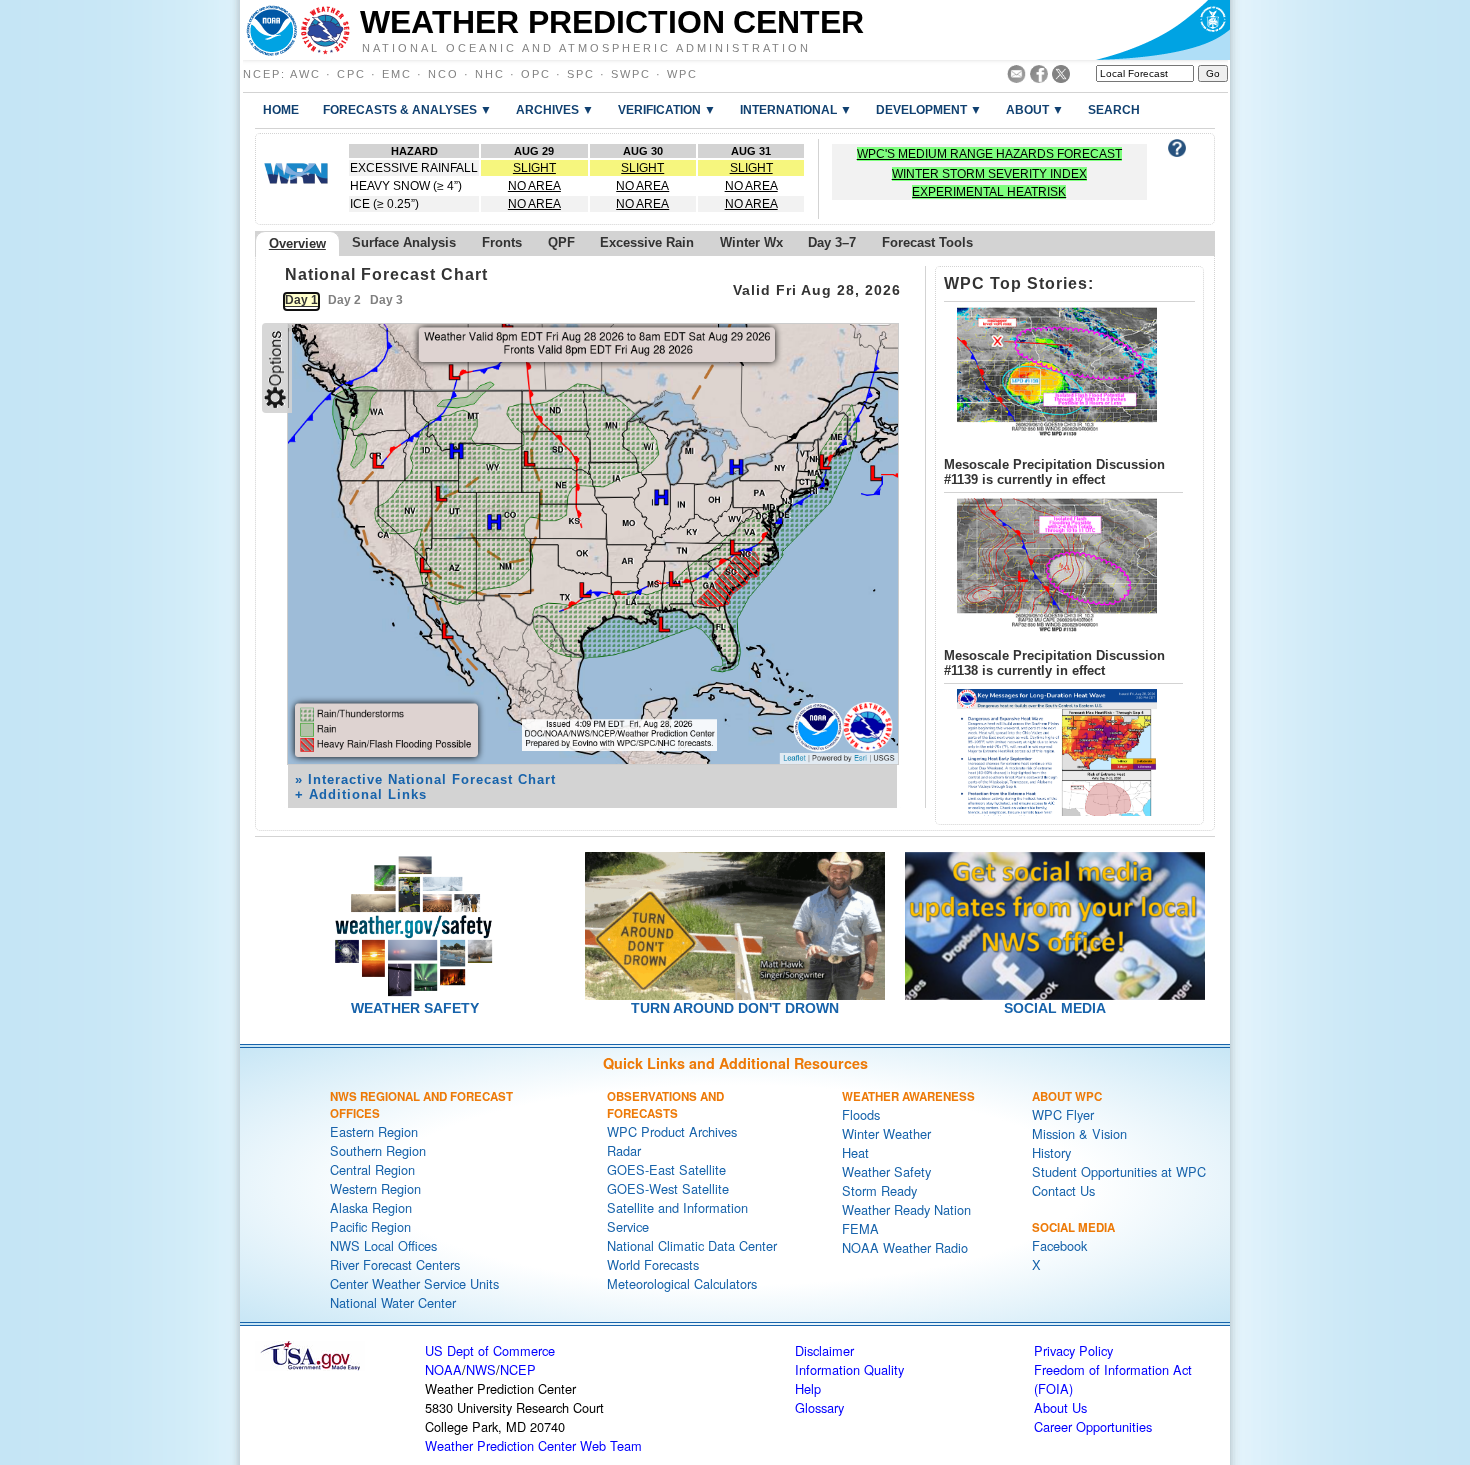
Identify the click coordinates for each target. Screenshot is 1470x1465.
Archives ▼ (555, 109)
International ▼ (796, 109)
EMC (397, 74)
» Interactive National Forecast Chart (425, 779)
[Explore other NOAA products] (272, 30)
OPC (536, 74)
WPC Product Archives (672, 1131)
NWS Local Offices (383, 1245)
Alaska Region (371, 1207)
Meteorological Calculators (682, 1283)
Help (808, 1388)
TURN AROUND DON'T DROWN (735, 1008)
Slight (534, 168)
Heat (855, 1152)
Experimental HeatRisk (989, 192)
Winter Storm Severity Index (989, 174)
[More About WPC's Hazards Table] (1177, 151)
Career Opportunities (1093, 1426)
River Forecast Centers (395, 1264)
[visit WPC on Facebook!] (1039, 77)
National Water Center (393, 1302)
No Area (534, 186)
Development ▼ (929, 109)
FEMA (860, 1228)
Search (1114, 109)
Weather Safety (886, 1171)
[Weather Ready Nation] (296, 178)
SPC (581, 74)
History (1051, 1152)
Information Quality (849, 1369)
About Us (1060, 1407)
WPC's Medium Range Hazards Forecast (989, 154)
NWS (481, 1369)
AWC (305, 74)
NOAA (443, 1369)
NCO (443, 74)
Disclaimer (824, 1350)
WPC (682, 74)
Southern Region (378, 1150)
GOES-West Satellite (668, 1188)
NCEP (262, 74)
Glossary (819, 1407)
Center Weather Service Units (414, 1283)
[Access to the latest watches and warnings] (325, 30)
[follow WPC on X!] (1061, 77)
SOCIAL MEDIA (1055, 1008)
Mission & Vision (1079, 1133)
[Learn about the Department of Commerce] (1162, 30)
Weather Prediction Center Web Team (533, 1445)
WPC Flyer (1063, 1114)
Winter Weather (886, 1133)
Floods (861, 1114)
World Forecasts (653, 1264)
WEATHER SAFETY (415, 1008)
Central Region (372, 1169)
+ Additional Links (361, 794)
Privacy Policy (1073, 1350)
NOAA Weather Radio (905, 1247)
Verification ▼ (667, 109)
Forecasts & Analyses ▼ (407, 109)
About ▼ (1035, 109)
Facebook (1059, 1245)
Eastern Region (374, 1131)
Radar (624, 1150)
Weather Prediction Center (612, 22)
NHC (490, 74)
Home (281, 109)
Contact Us (1063, 1190)
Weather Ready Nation (906, 1209)
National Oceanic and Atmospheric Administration (586, 47)
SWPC (631, 74)
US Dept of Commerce (490, 1350)
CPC (351, 74)
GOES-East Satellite (666, 1169)
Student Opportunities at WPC (1119, 1171)
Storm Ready (879, 1190)
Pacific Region (370, 1226)
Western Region (375, 1188)
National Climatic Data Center (692, 1245)
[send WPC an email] (1016, 77)
